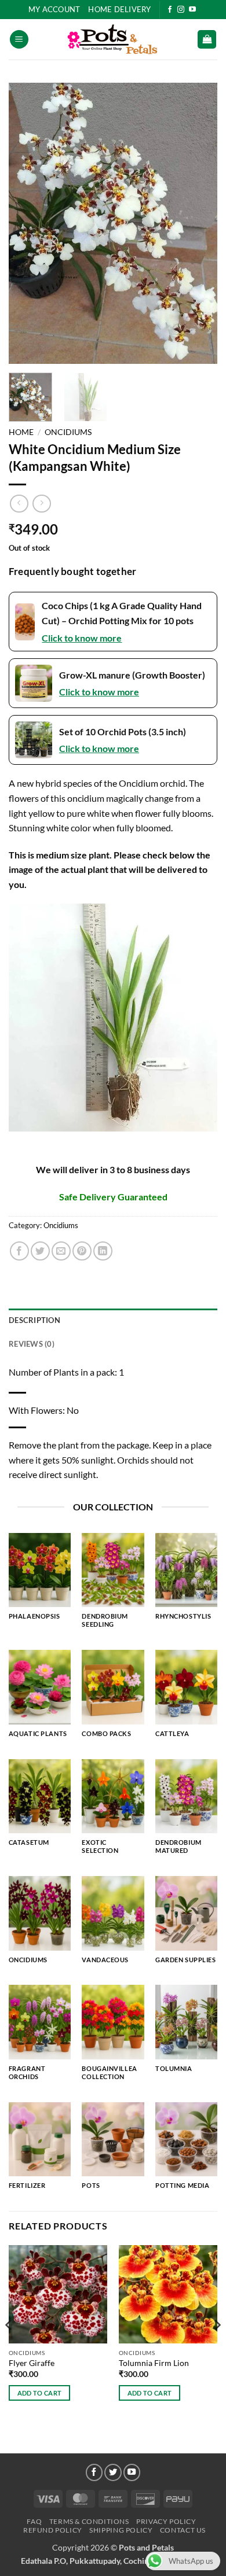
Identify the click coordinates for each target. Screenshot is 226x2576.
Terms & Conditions (89, 2521)
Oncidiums (68, 432)
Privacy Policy (166, 2521)
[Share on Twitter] (40, 1251)
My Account (54, 9)
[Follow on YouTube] (192, 10)
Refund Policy (53, 2530)
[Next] (199, 223)
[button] (19, 40)
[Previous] (27, 223)
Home (21, 432)
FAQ (34, 2521)
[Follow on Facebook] (170, 10)
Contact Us (183, 2530)
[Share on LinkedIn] (103, 1251)
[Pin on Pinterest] (82, 1251)
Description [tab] (34, 1320)
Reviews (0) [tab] (32, 1344)
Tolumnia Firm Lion (154, 2363)
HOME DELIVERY (119, 9)
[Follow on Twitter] (113, 2472)
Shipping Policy (121, 2530)
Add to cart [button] (40, 2393)
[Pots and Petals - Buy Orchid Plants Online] (113, 39)
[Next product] (19, 504)
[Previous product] (41, 504)
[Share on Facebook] (19, 1251)
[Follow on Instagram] (181, 10)
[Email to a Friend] (61, 1251)
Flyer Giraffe (32, 2363)
